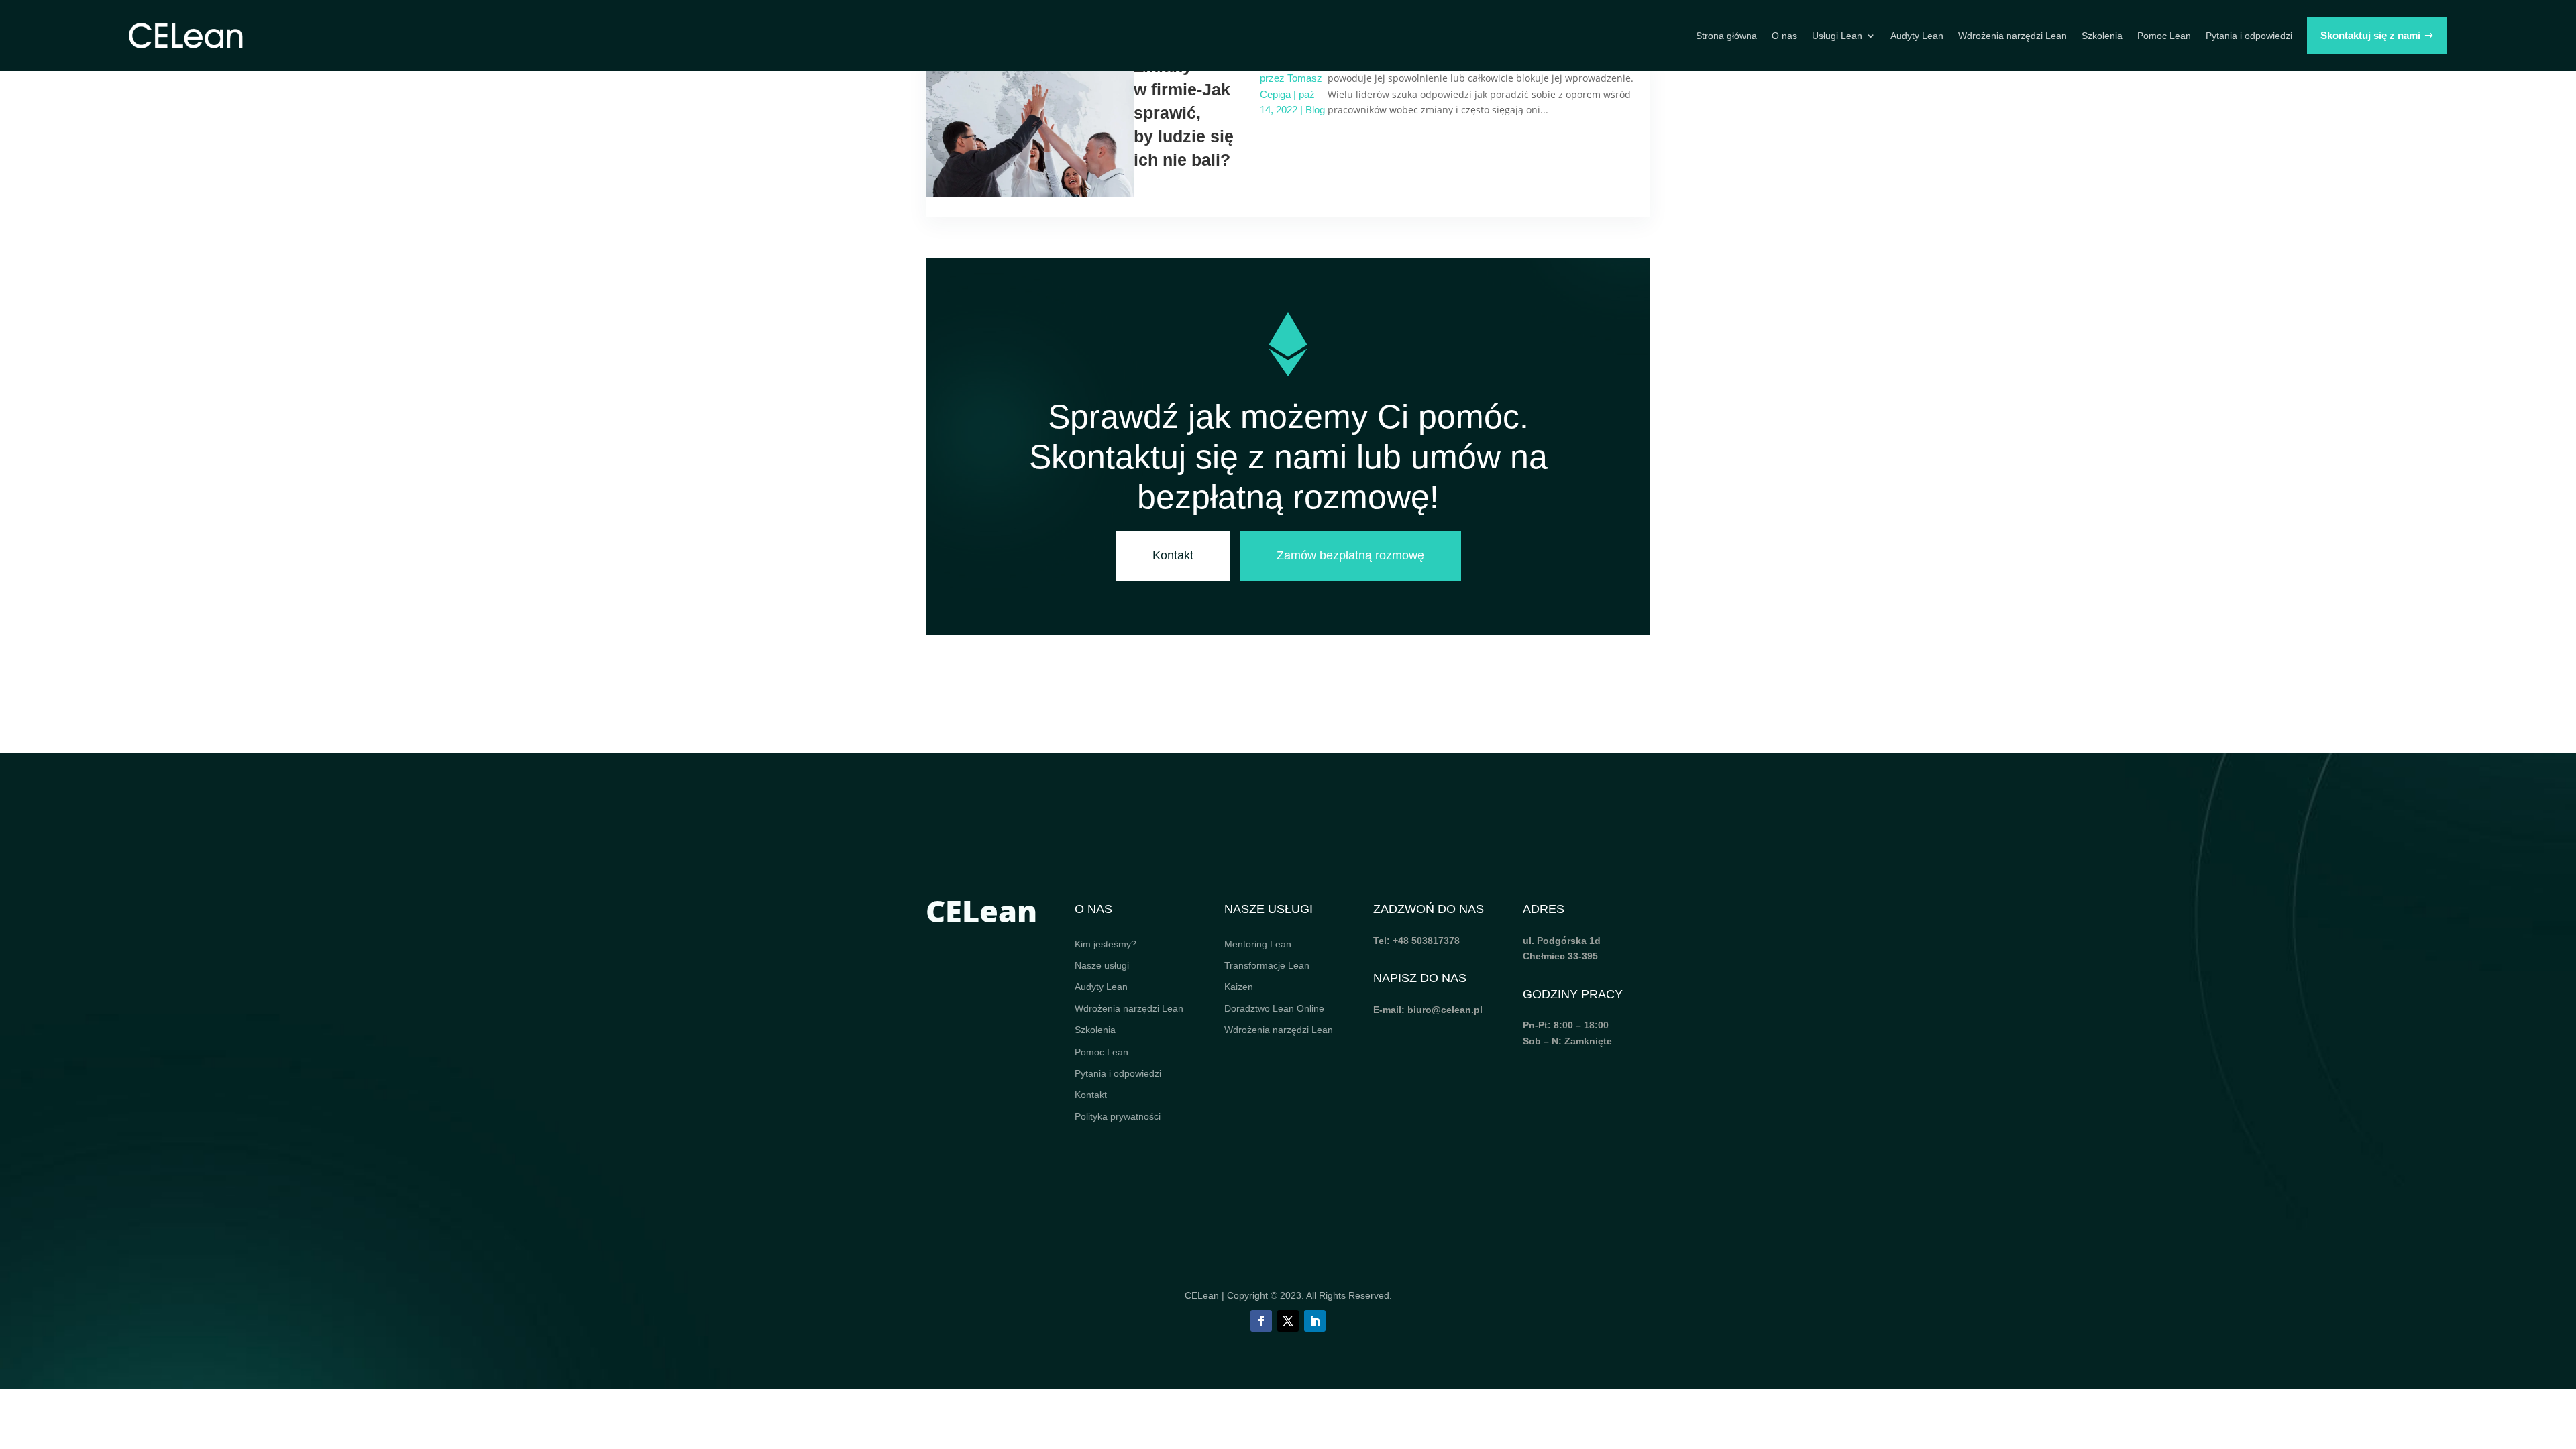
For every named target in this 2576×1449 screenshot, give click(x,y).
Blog (1315, 110)
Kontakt (1173, 555)
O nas (1784, 36)
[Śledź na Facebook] (1261, 1321)
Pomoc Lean (2164, 36)
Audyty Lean (1917, 36)
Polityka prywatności (1118, 1116)
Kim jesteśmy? (1106, 944)
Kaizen (1239, 987)
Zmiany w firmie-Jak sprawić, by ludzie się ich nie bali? (1184, 113)
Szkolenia (2102, 36)
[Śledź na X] (1288, 1321)
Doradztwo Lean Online (1274, 1008)
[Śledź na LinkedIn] (1315, 1321)
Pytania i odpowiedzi (2249, 36)
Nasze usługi (1102, 965)
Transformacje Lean (1267, 965)
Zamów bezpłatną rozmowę (1350, 555)
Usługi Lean (1837, 36)
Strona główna (1726, 36)
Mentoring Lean (1258, 944)
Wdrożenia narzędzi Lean (2012, 36)
